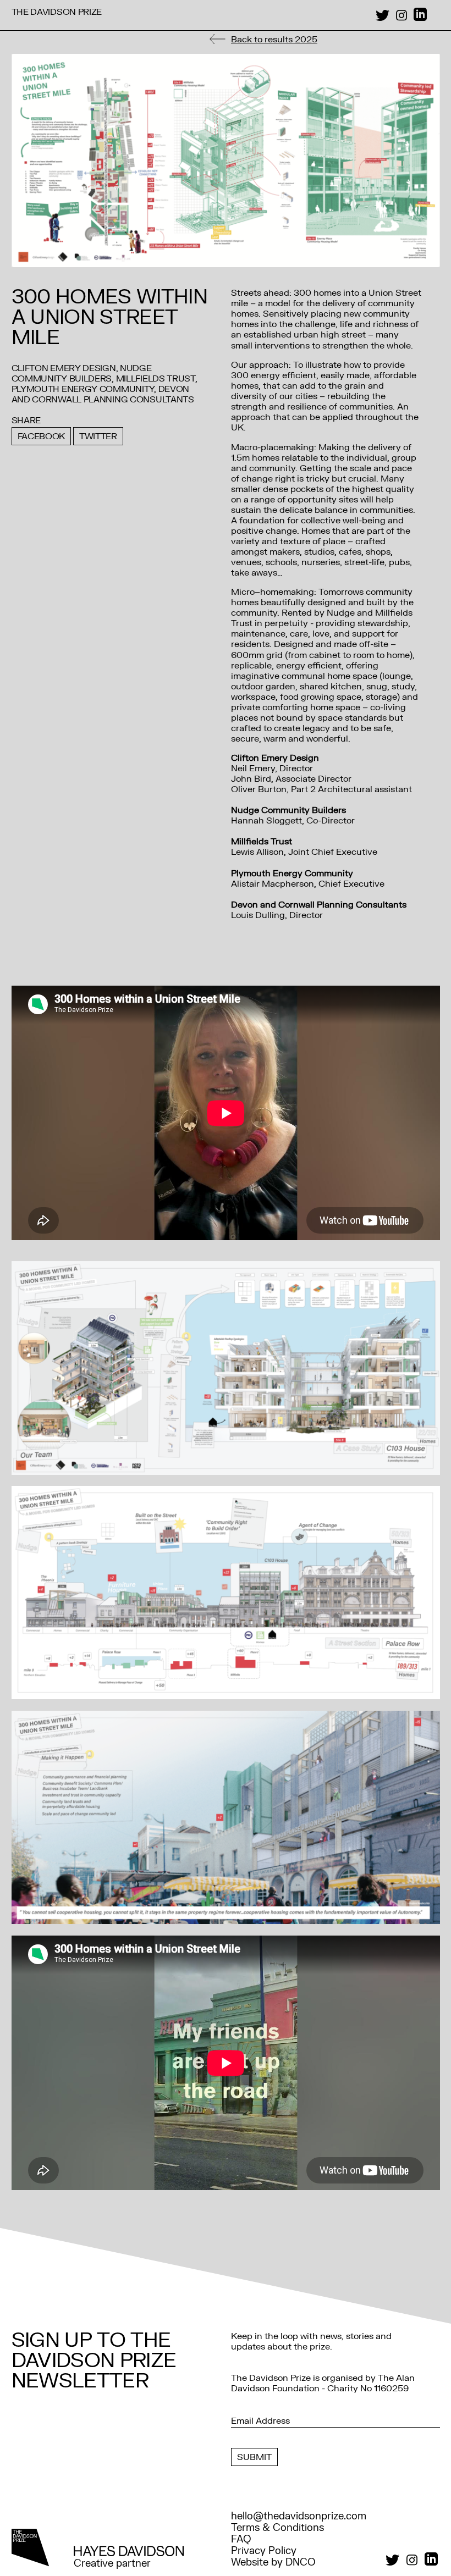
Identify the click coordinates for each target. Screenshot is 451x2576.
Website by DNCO (273, 2563)
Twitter (98, 436)
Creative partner (112, 2563)
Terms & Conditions (277, 2528)
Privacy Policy (264, 2551)
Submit (254, 2457)
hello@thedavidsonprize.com (299, 2516)
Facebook (42, 436)
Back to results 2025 (274, 39)
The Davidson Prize (57, 12)
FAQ (241, 2539)
